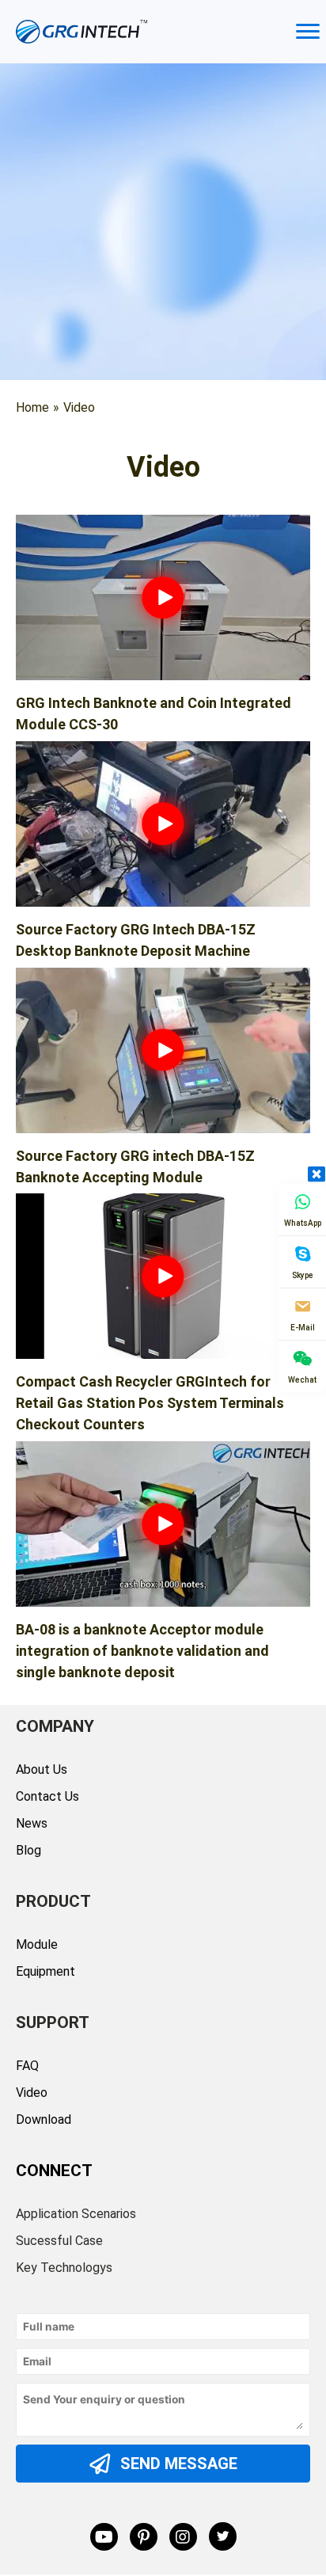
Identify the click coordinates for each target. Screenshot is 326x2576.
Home (32, 407)
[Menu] (308, 32)
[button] (163, 597)
